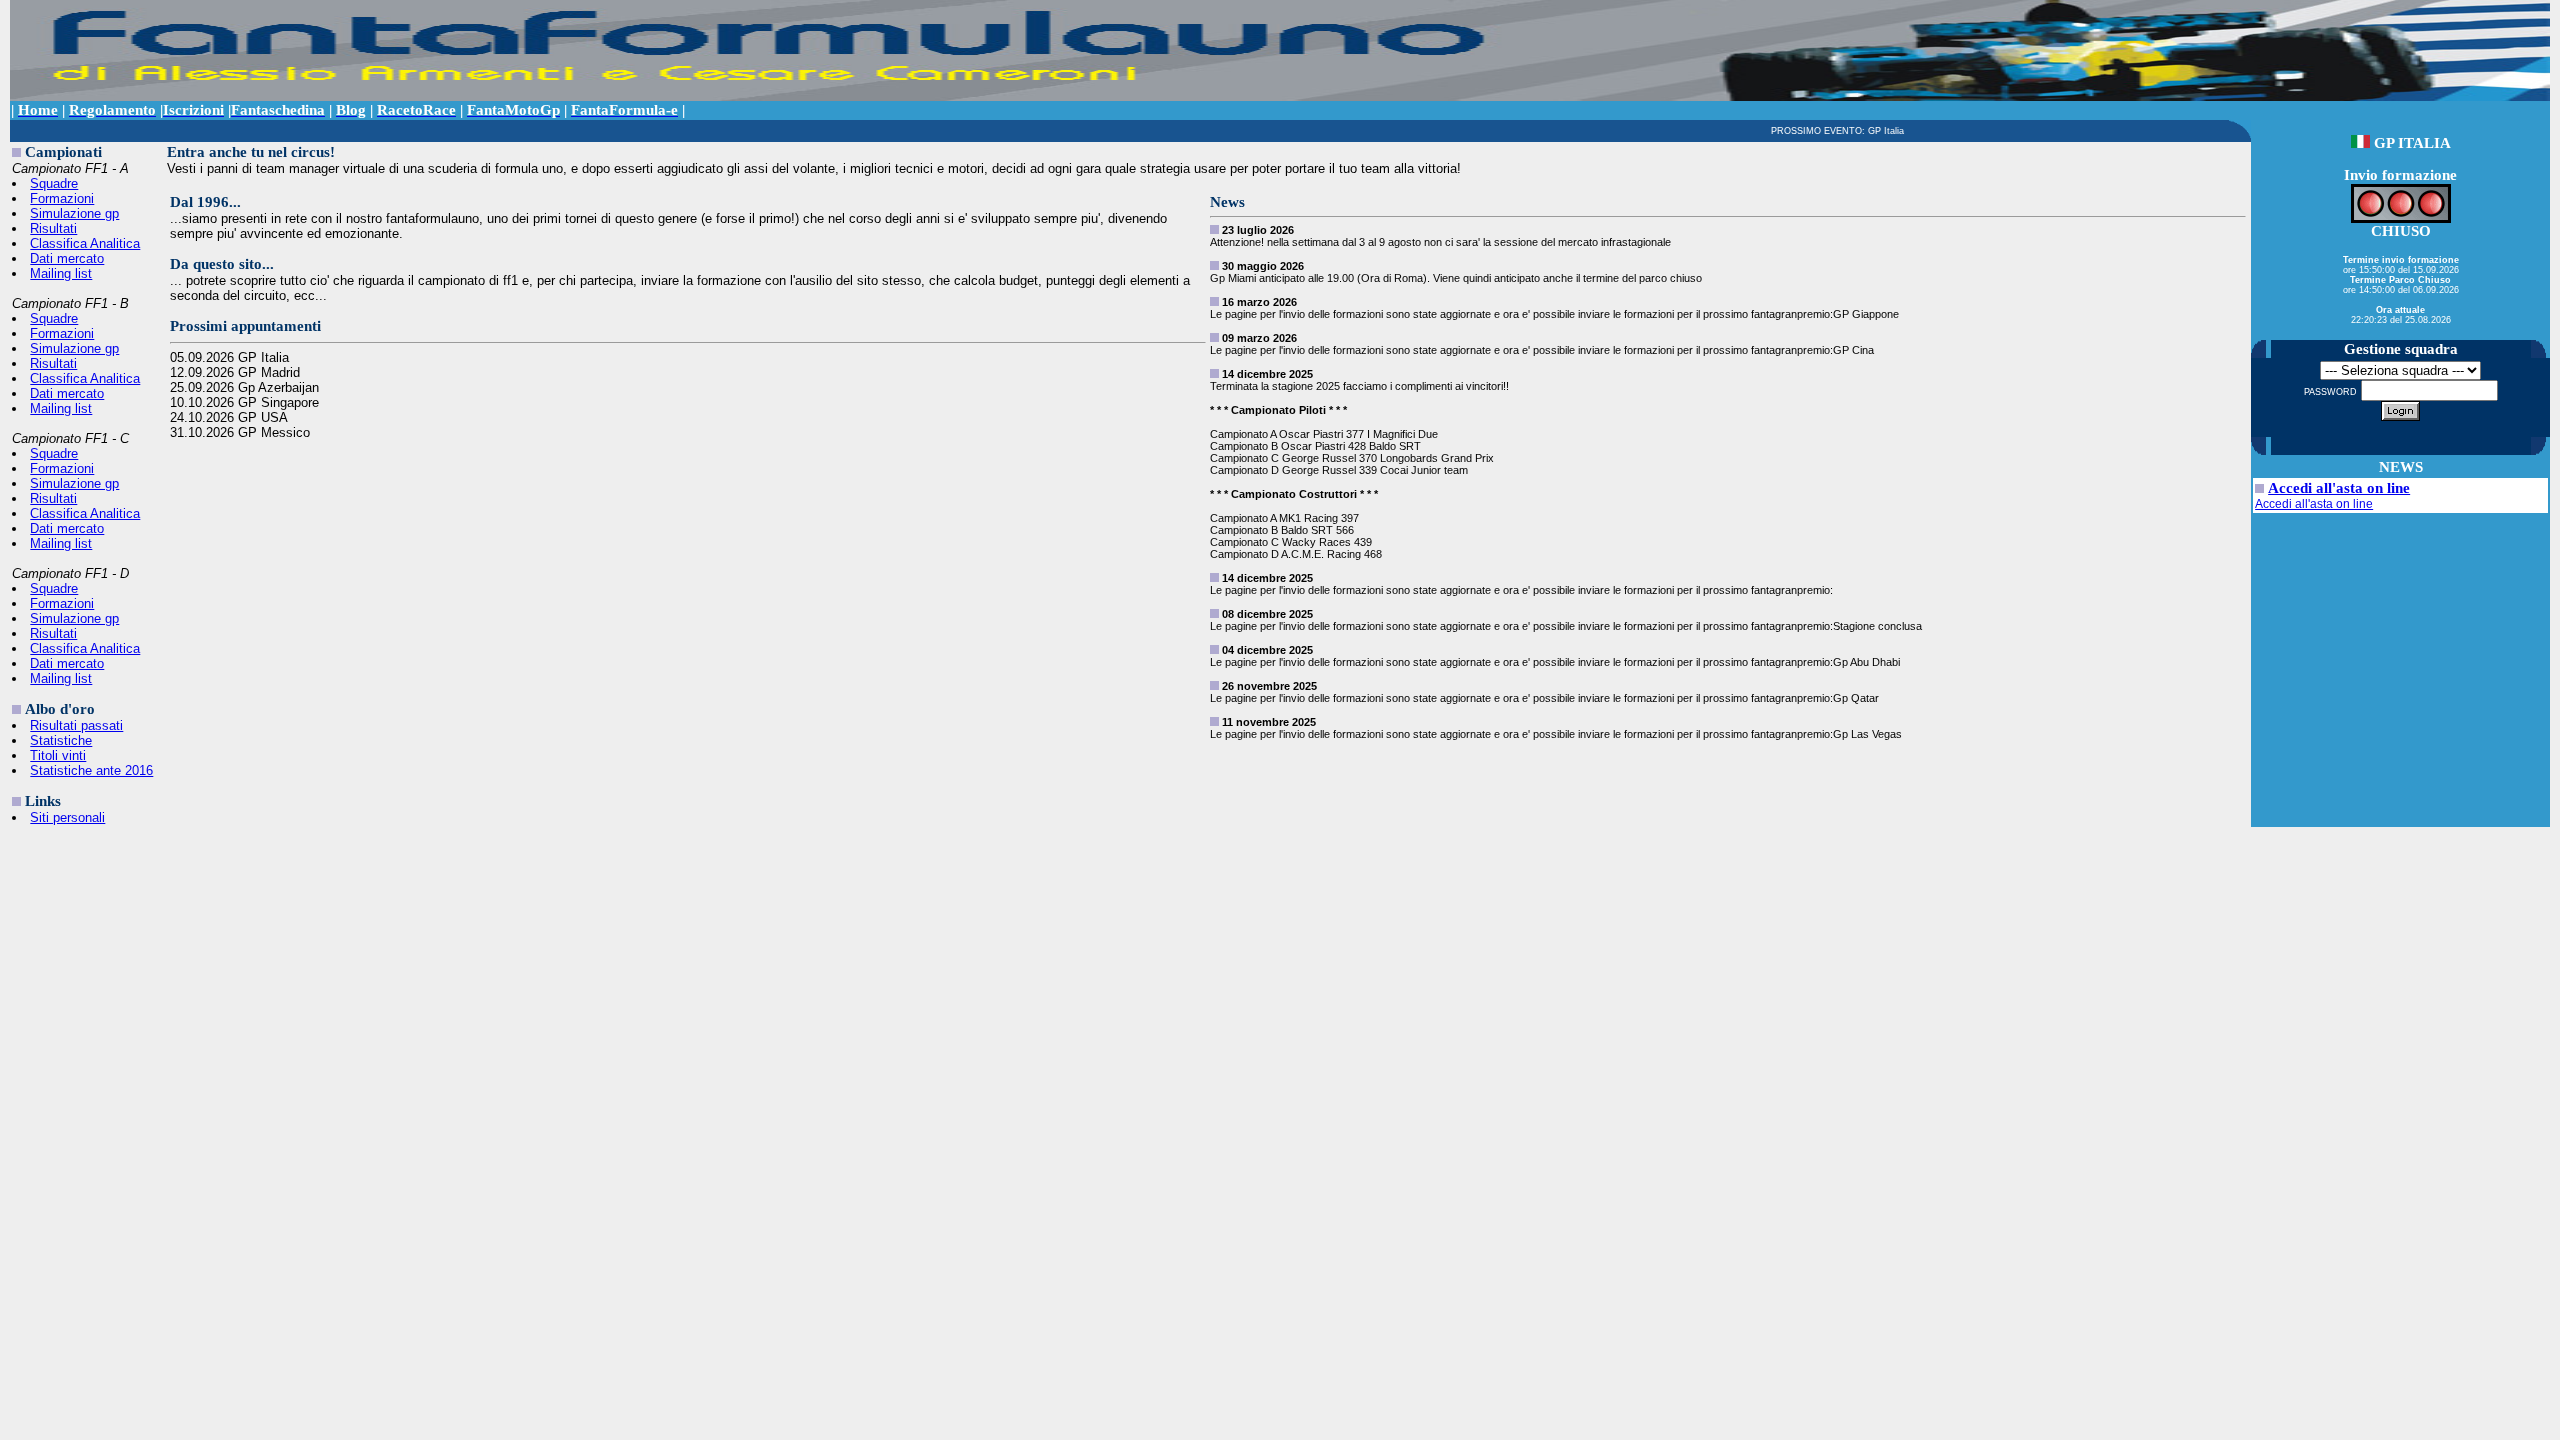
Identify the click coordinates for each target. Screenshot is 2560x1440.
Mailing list (61, 273)
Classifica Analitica (85, 243)
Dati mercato (67, 258)
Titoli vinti (58, 755)
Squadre (54, 183)
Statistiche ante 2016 (91, 770)
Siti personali (67, 817)
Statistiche (61, 740)
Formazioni (62, 198)
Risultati (53, 228)
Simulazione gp (74, 213)
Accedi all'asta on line (2339, 488)
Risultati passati (76, 725)
